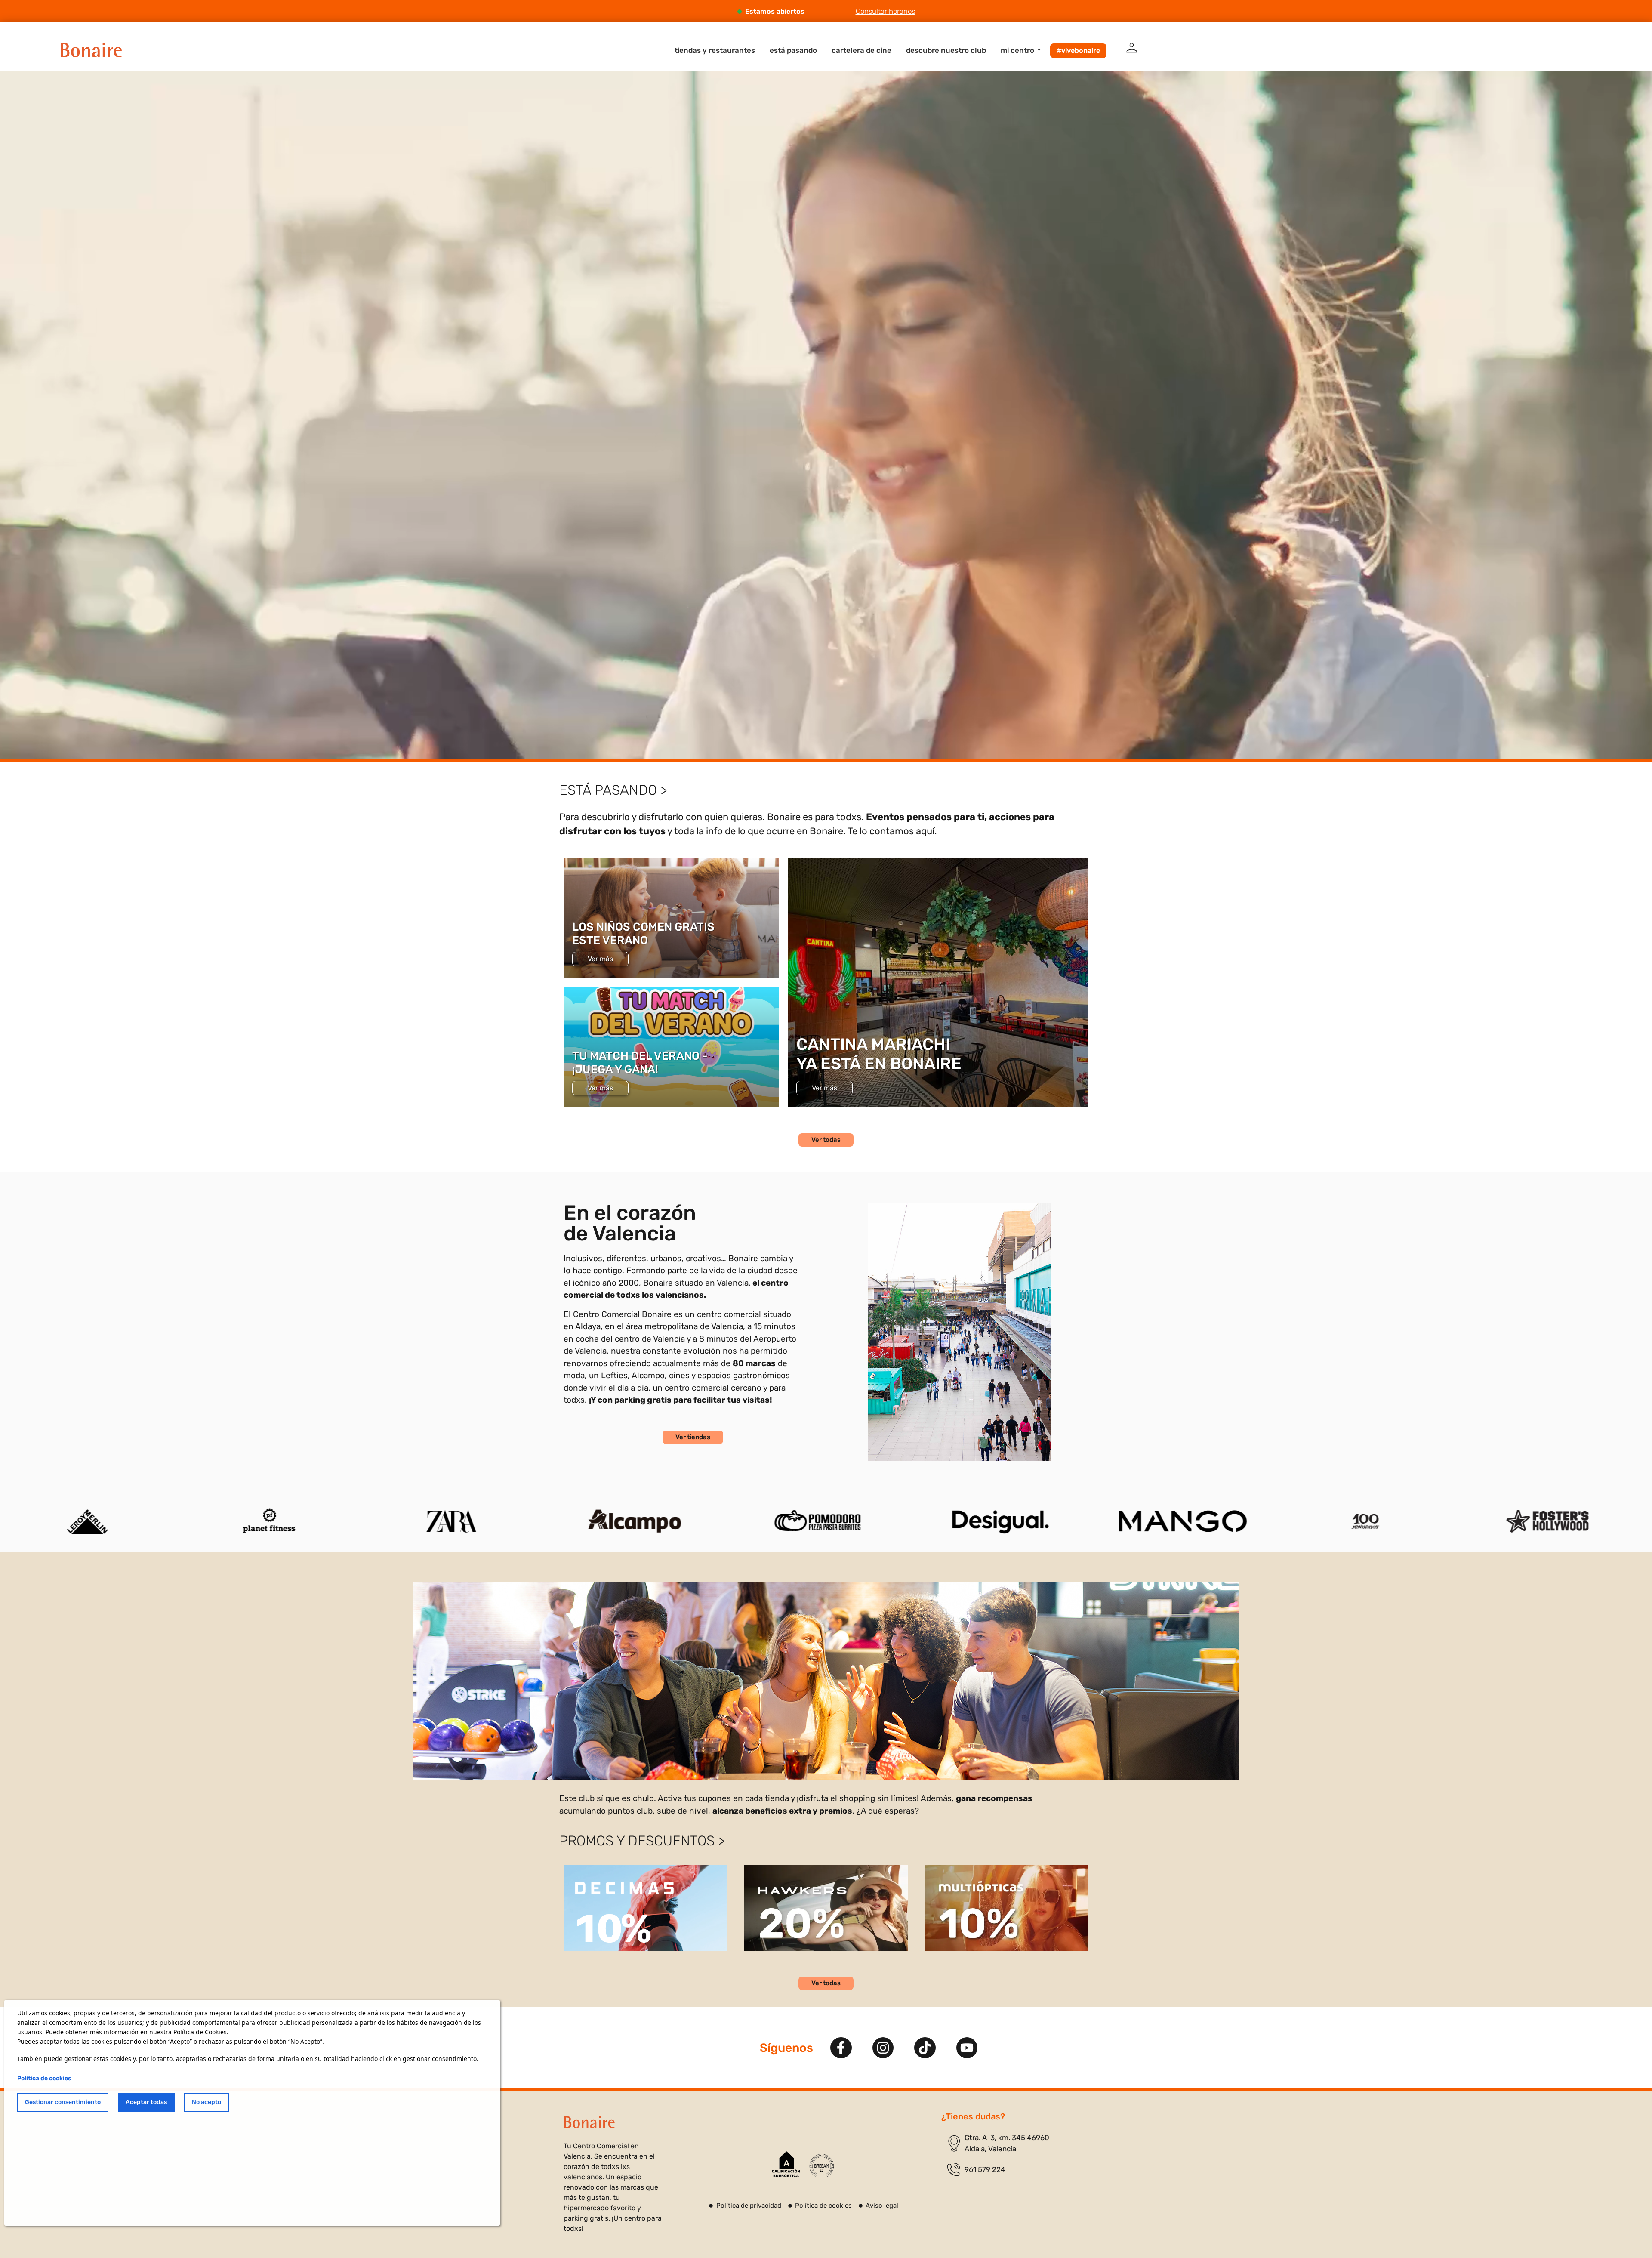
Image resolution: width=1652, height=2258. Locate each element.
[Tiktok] (925, 2048)
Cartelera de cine (861, 50)
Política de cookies (44, 2078)
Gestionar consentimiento (63, 2102)
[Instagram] (883, 2048)
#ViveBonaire (1078, 51)
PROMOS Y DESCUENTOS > (642, 1841)
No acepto (206, 2102)
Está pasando (793, 50)
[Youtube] (967, 2048)
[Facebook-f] (841, 2048)
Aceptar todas (146, 2102)
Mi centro (1017, 50)
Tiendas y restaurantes (715, 50)
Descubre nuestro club (946, 50)
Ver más (600, 959)
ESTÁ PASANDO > (613, 790)
